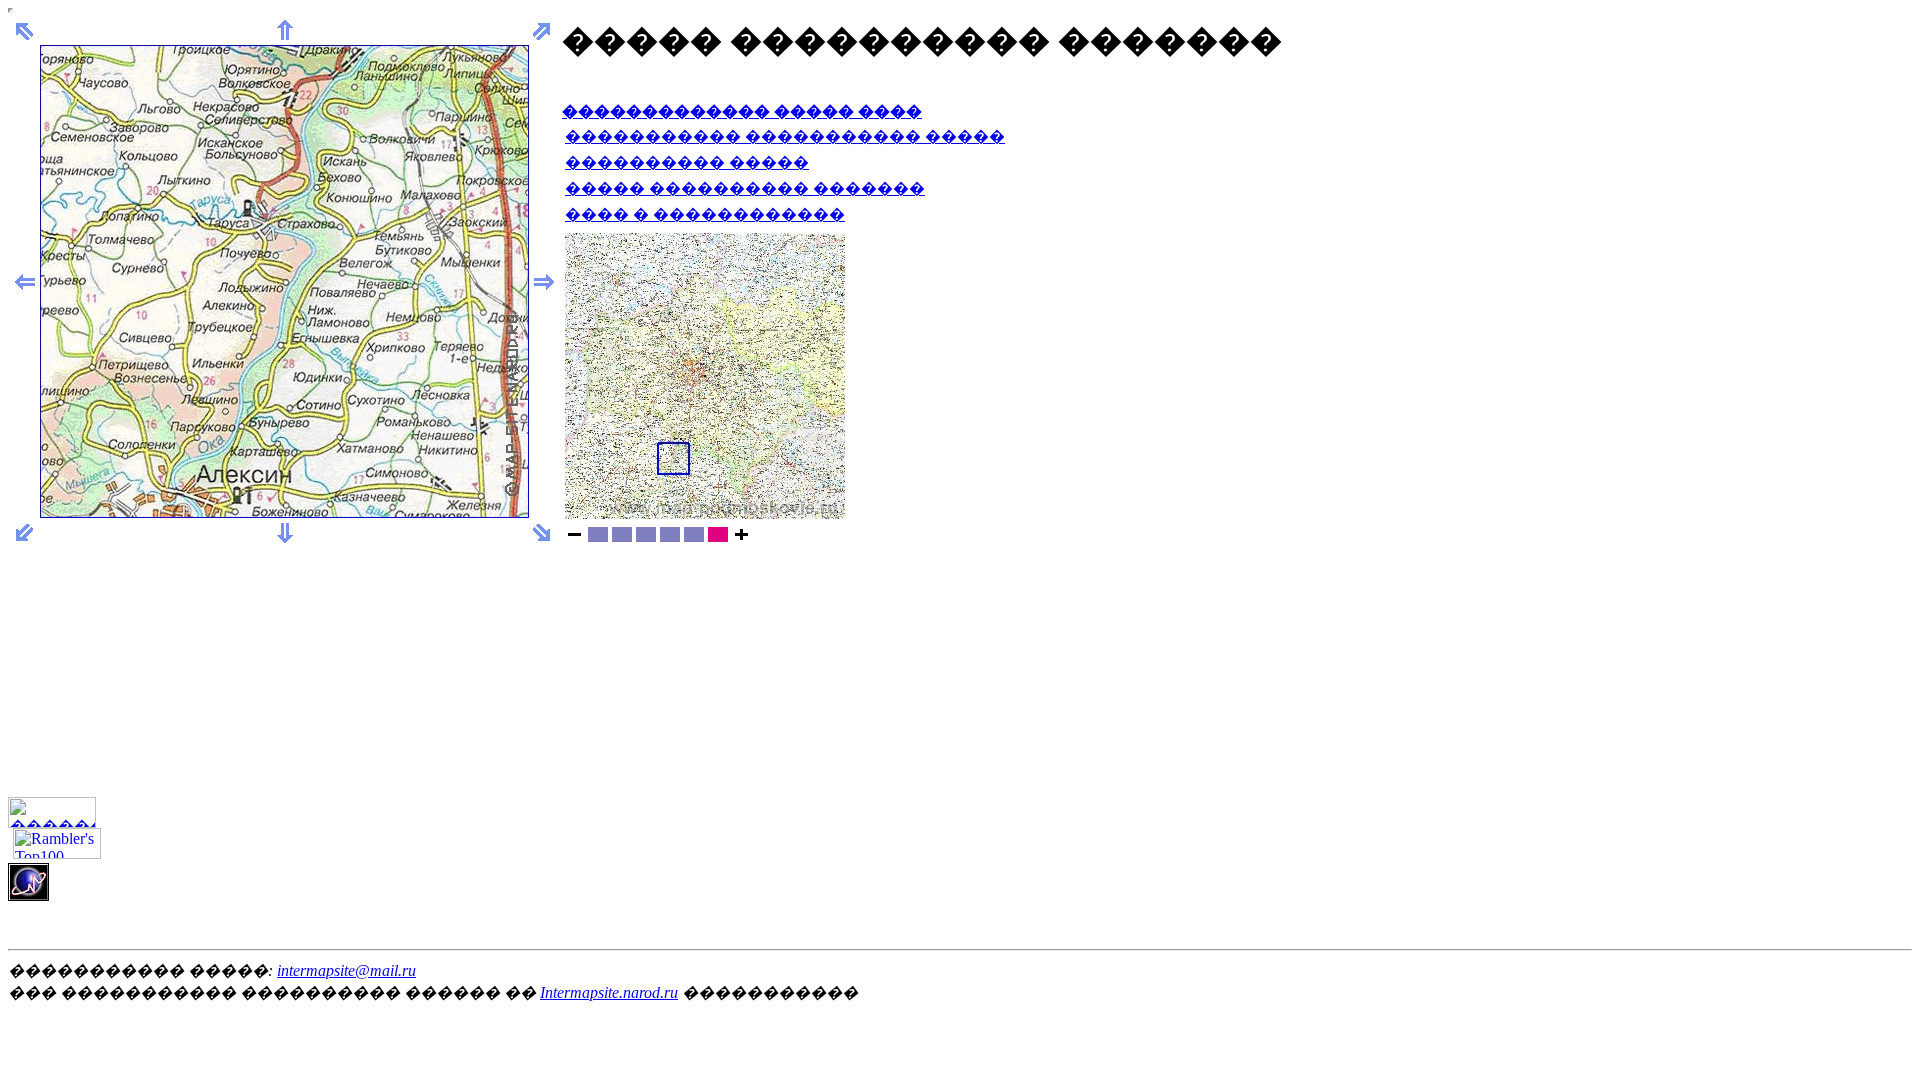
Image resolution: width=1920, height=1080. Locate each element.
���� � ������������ (705, 214)
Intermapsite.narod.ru (609, 992)
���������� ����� (687, 162)
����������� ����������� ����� (785, 136)
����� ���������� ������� (745, 188)
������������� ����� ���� (742, 111)
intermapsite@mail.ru (346, 970)
